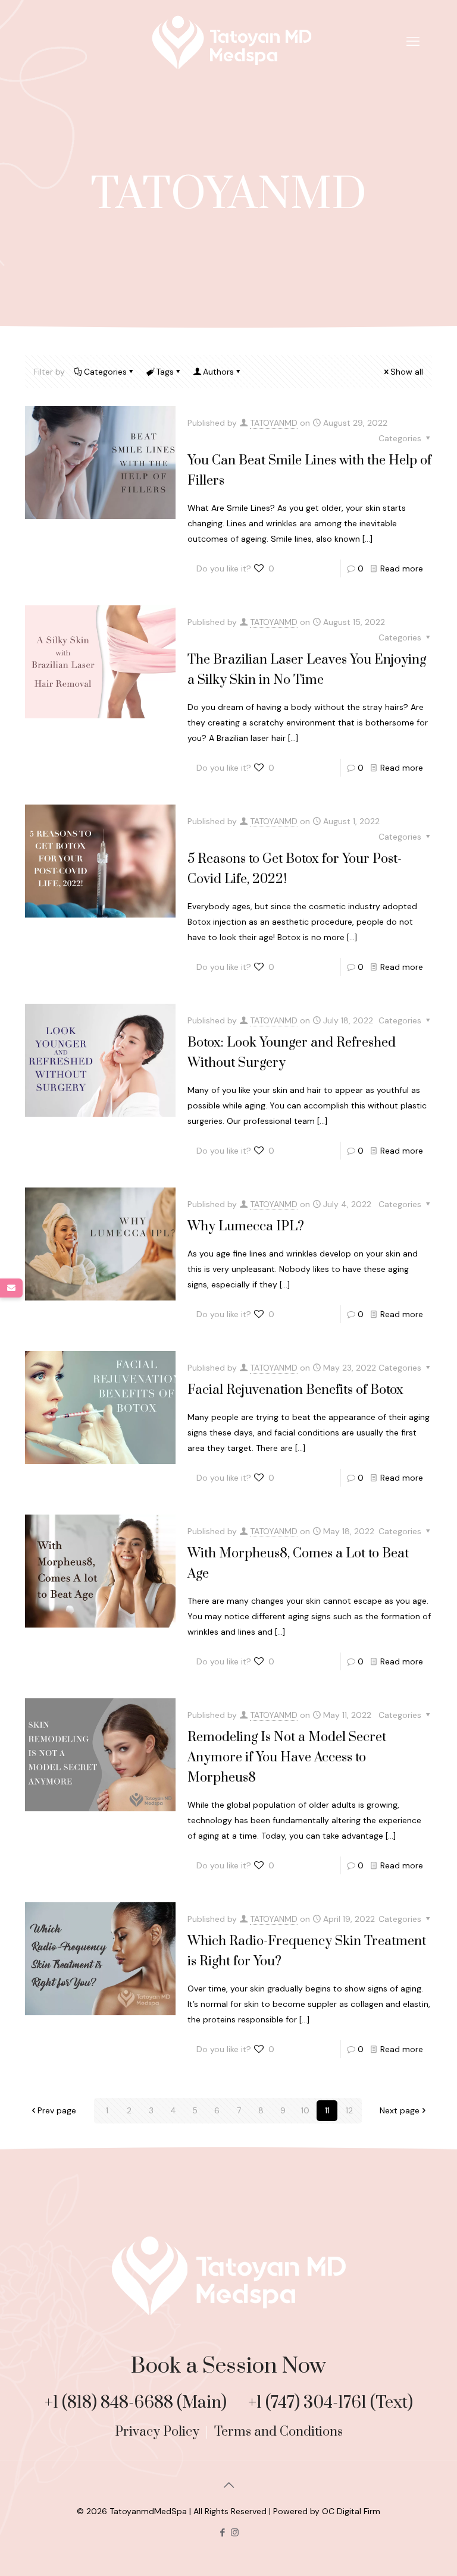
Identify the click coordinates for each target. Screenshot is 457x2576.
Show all (407, 372)
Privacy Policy (159, 2432)
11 (327, 2110)
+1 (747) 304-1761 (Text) (331, 2403)
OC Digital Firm (351, 2511)
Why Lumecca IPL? (246, 1226)
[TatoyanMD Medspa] (228, 42)
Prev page (57, 2110)
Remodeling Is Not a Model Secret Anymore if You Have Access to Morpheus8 (287, 1757)
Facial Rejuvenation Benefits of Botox (295, 1390)
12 (349, 2110)
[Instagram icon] (235, 2533)
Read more (402, 568)
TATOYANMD (274, 423)
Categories (105, 372)
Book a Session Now (228, 2366)
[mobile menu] (413, 42)
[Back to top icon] (228, 2485)
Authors (218, 372)
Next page (400, 2110)
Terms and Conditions (278, 2432)
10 (305, 2110)
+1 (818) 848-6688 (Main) (137, 2403)
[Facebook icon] (222, 2533)
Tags (165, 372)
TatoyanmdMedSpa (148, 2511)
